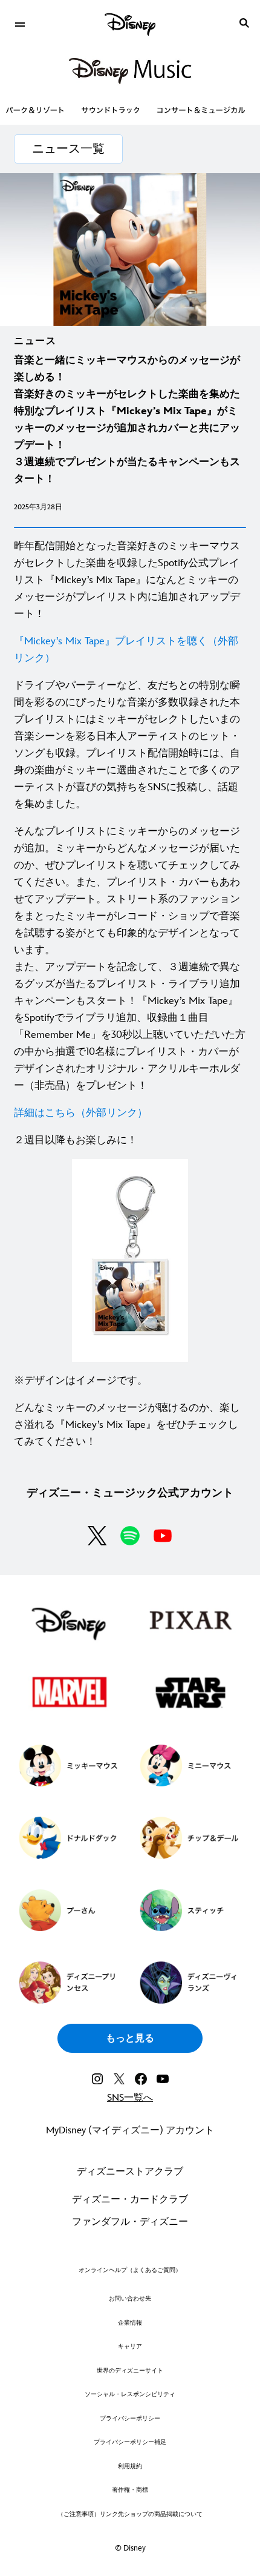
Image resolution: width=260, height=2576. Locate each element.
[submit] (244, 23)
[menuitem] (20, 23)
